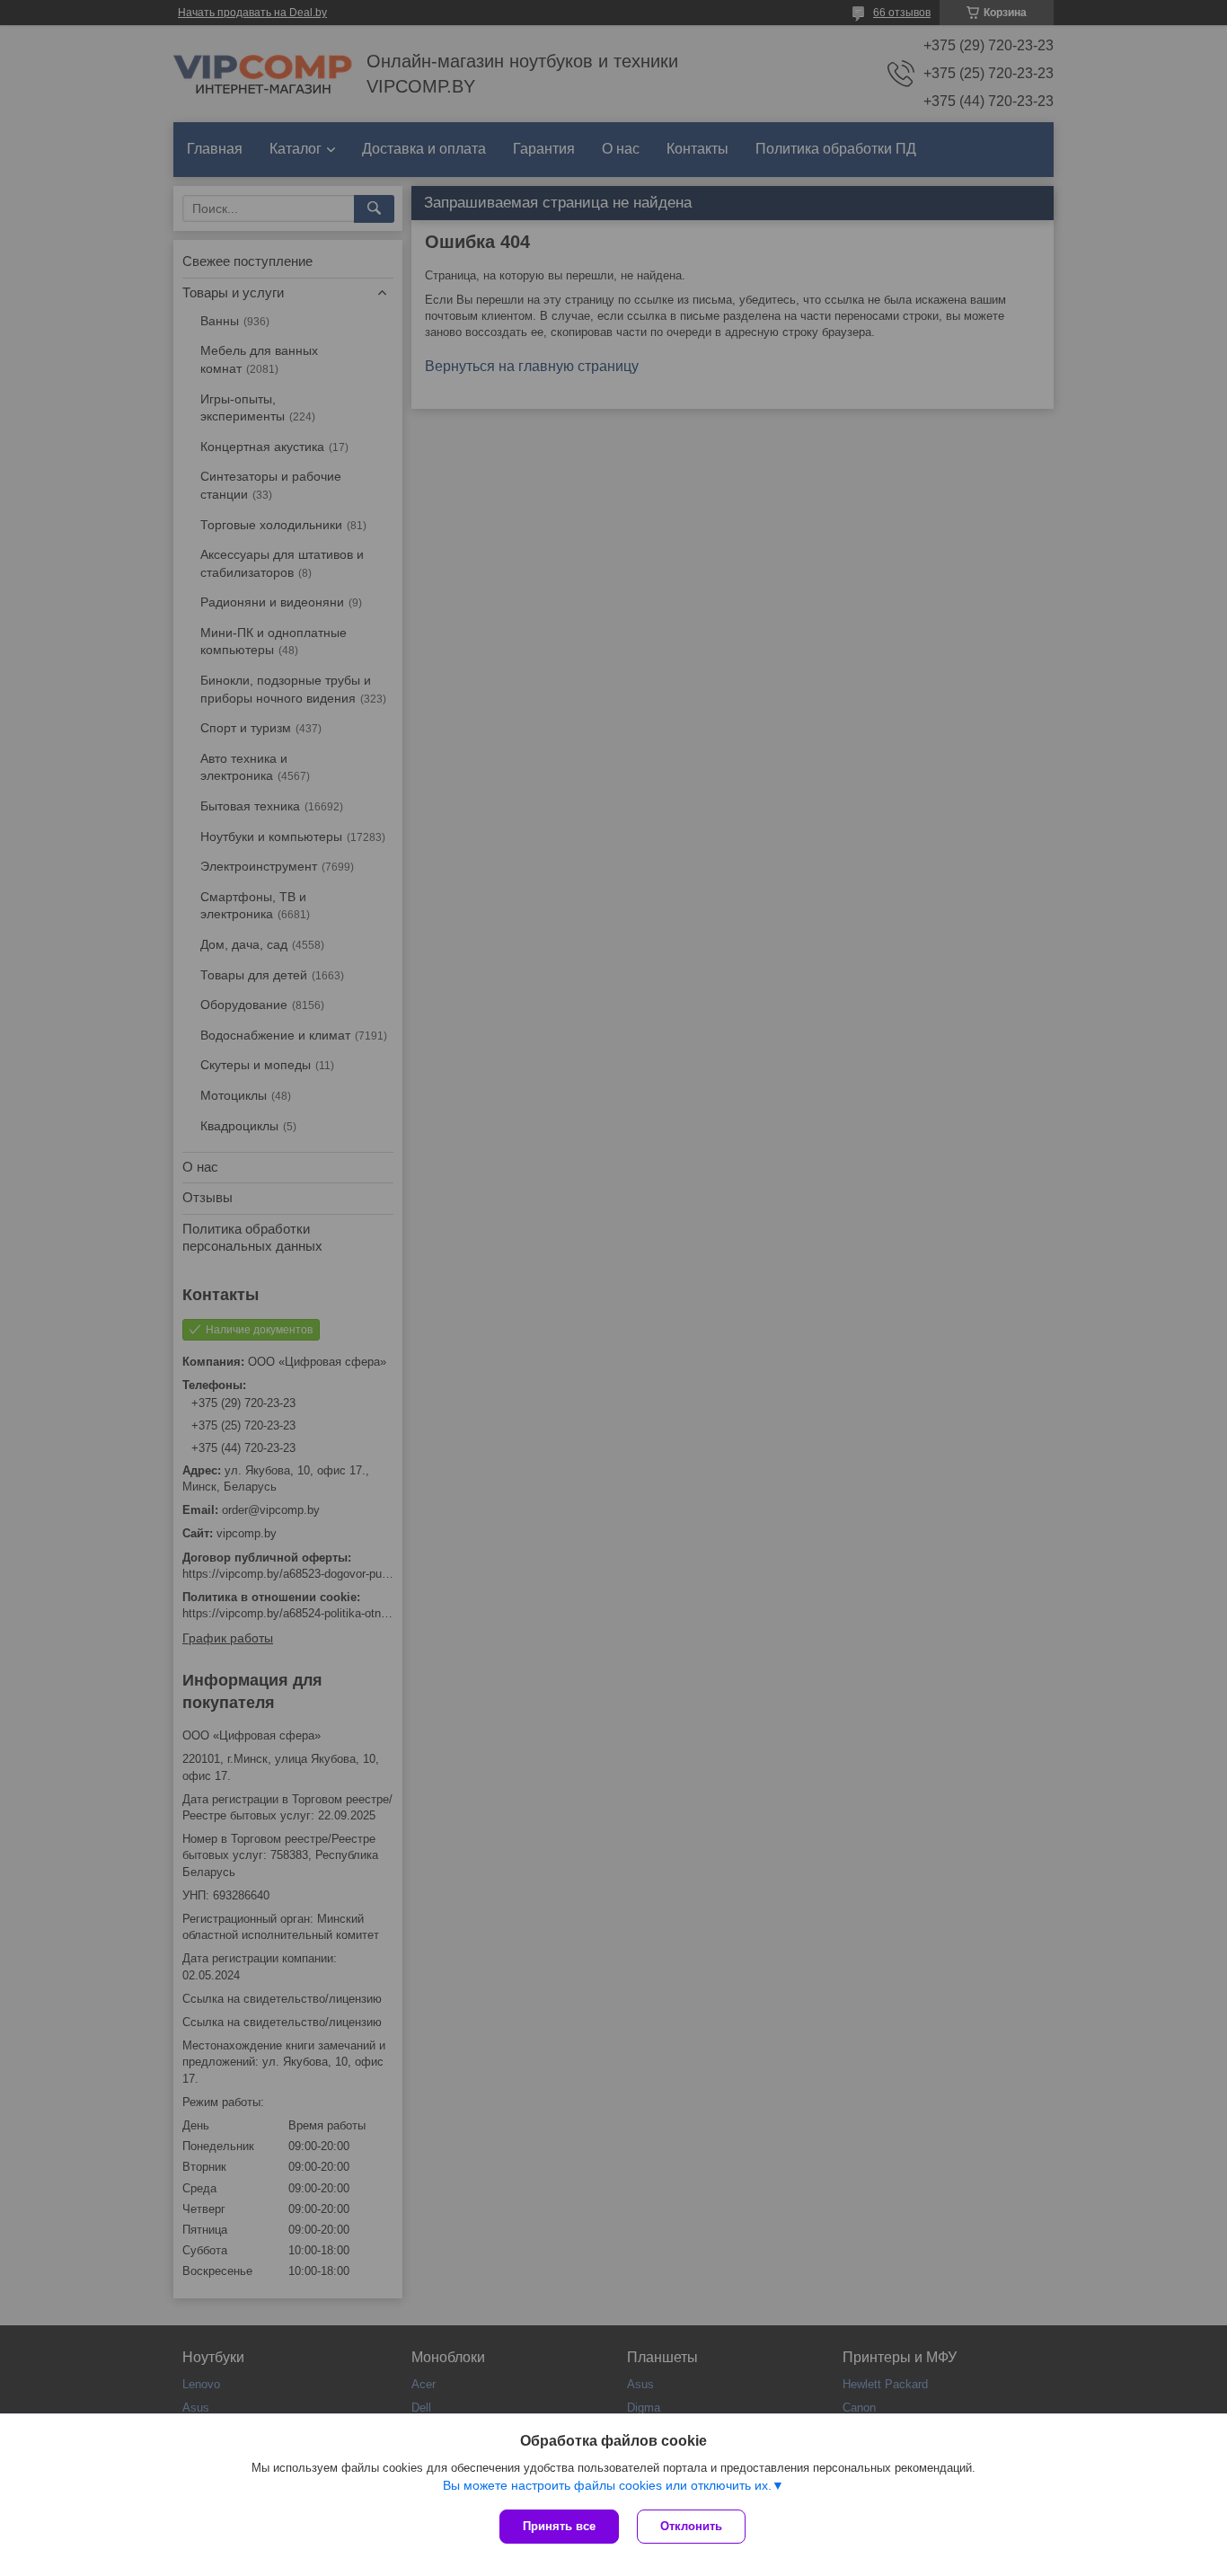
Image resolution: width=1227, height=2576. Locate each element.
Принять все (559, 2526)
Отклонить (691, 2526)
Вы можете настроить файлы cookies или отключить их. (607, 2485)
